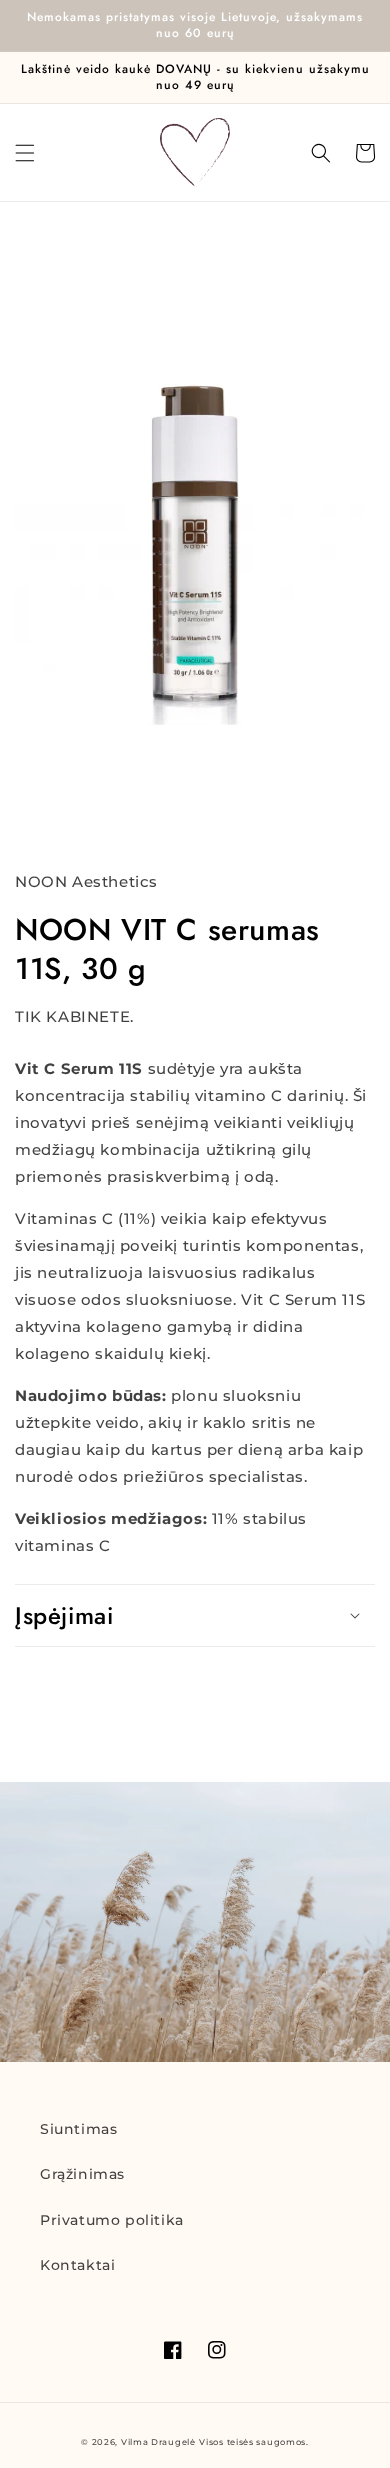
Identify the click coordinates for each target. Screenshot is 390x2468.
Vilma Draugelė (158, 2442)
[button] (25, 153)
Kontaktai (77, 2265)
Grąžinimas (82, 2174)
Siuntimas (78, 2129)
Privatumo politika (112, 2220)
